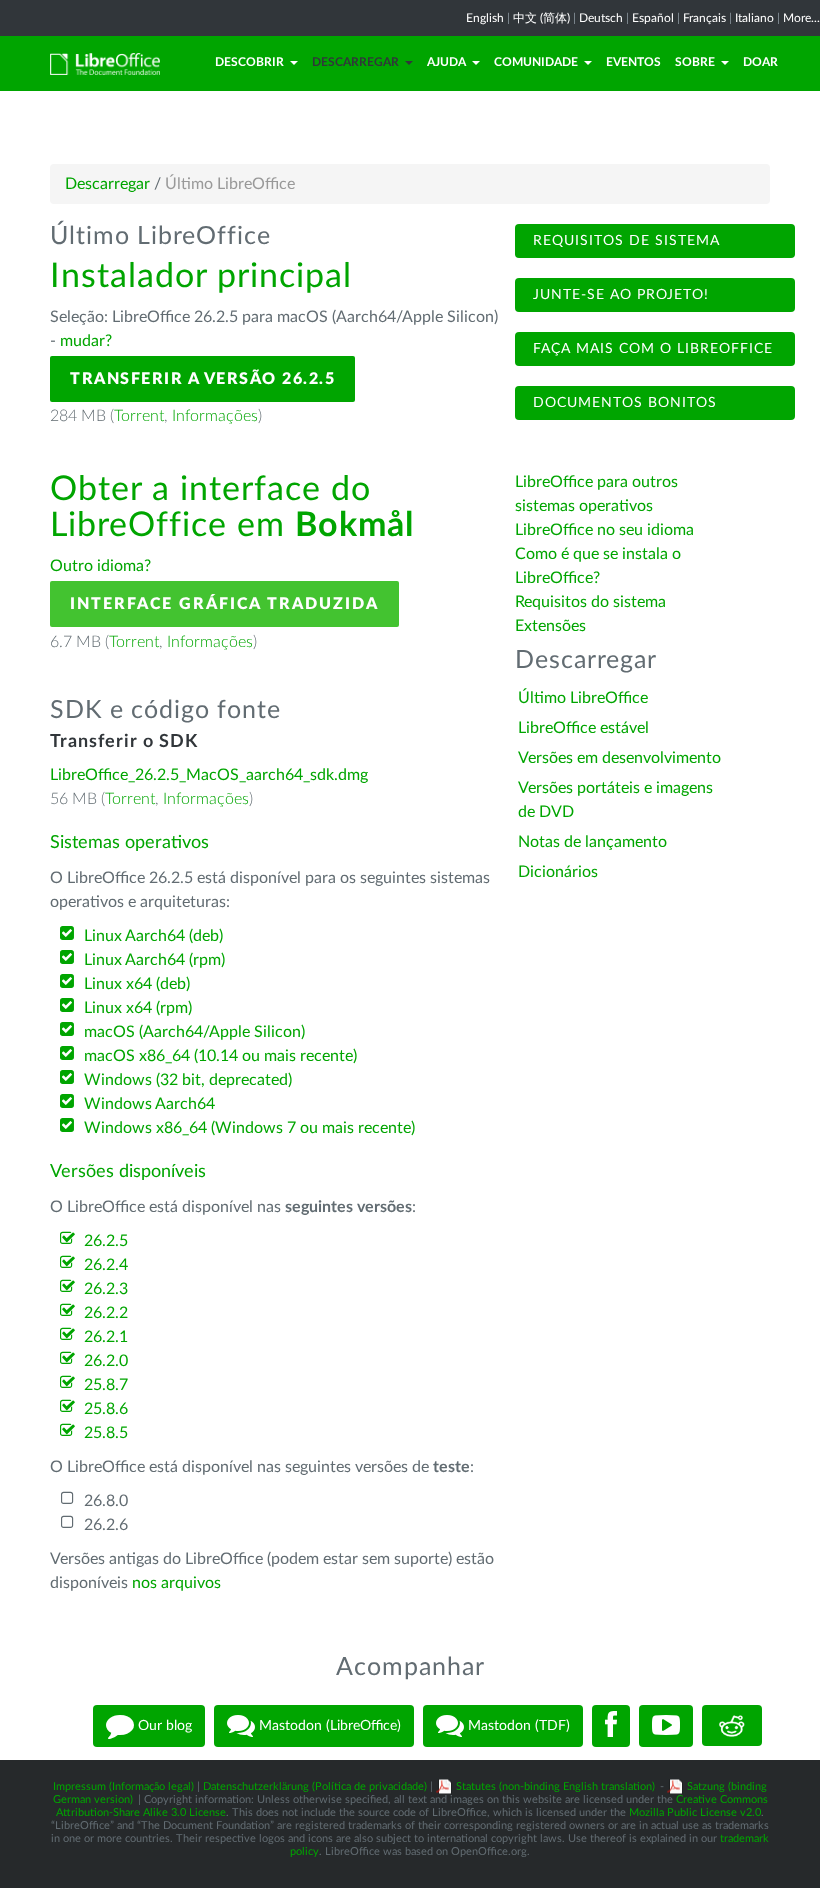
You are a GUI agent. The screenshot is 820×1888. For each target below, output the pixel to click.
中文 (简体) (541, 18)
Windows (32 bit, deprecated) (188, 1080)
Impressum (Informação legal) (123, 1786)
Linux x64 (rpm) (138, 1008)
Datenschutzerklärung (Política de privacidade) (315, 1786)
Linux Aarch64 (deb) (153, 936)
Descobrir (249, 62)
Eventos (633, 62)
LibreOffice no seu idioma (604, 530)
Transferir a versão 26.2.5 (202, 379)
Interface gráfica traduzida (224, 604)
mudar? (86, 341)
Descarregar (355, 62)
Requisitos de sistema (624, 241)
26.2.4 (106, 1265)
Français (704, 18)
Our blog (163, 1725)
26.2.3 (106, 1289)
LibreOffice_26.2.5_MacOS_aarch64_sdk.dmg (209, 775)
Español (653, 18)
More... (801, 18)
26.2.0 (106, 1361)
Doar (760, 62)
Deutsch (601, 18)
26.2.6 (106, 1525)
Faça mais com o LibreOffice (650, 349)
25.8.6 (106, 1409)
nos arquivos (176, 1583)
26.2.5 (106, 1241)
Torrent (139, 416)
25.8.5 (106, 1433)
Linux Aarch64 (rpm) (154, 960)
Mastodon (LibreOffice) (328, 1725)
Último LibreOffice (583, 698)
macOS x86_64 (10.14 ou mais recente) (220, 1056)
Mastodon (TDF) (517, 1725)
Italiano (754, 18)
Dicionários (558, 872)
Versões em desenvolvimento (619, 758)
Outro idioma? (100, 566)
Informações (215, 416)
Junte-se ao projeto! (618, 295)
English (485, 18)
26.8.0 (106, 1501)
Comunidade (536, 62)
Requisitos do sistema (592, 602)
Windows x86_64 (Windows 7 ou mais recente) (249, 1128)
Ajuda (446, 62)
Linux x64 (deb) (137, 984)
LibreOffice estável (583, 728)
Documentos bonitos (622, 403)
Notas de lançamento (592, 842)
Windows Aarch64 (149, 1104)
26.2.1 (106, 1337)
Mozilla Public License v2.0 (695, 1812)
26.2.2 (106, 1313)
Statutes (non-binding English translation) (555, 1786)
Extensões (550, 626)
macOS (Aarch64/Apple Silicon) (194, 1032)
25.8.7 (106, 1385)
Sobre (695, 62)
